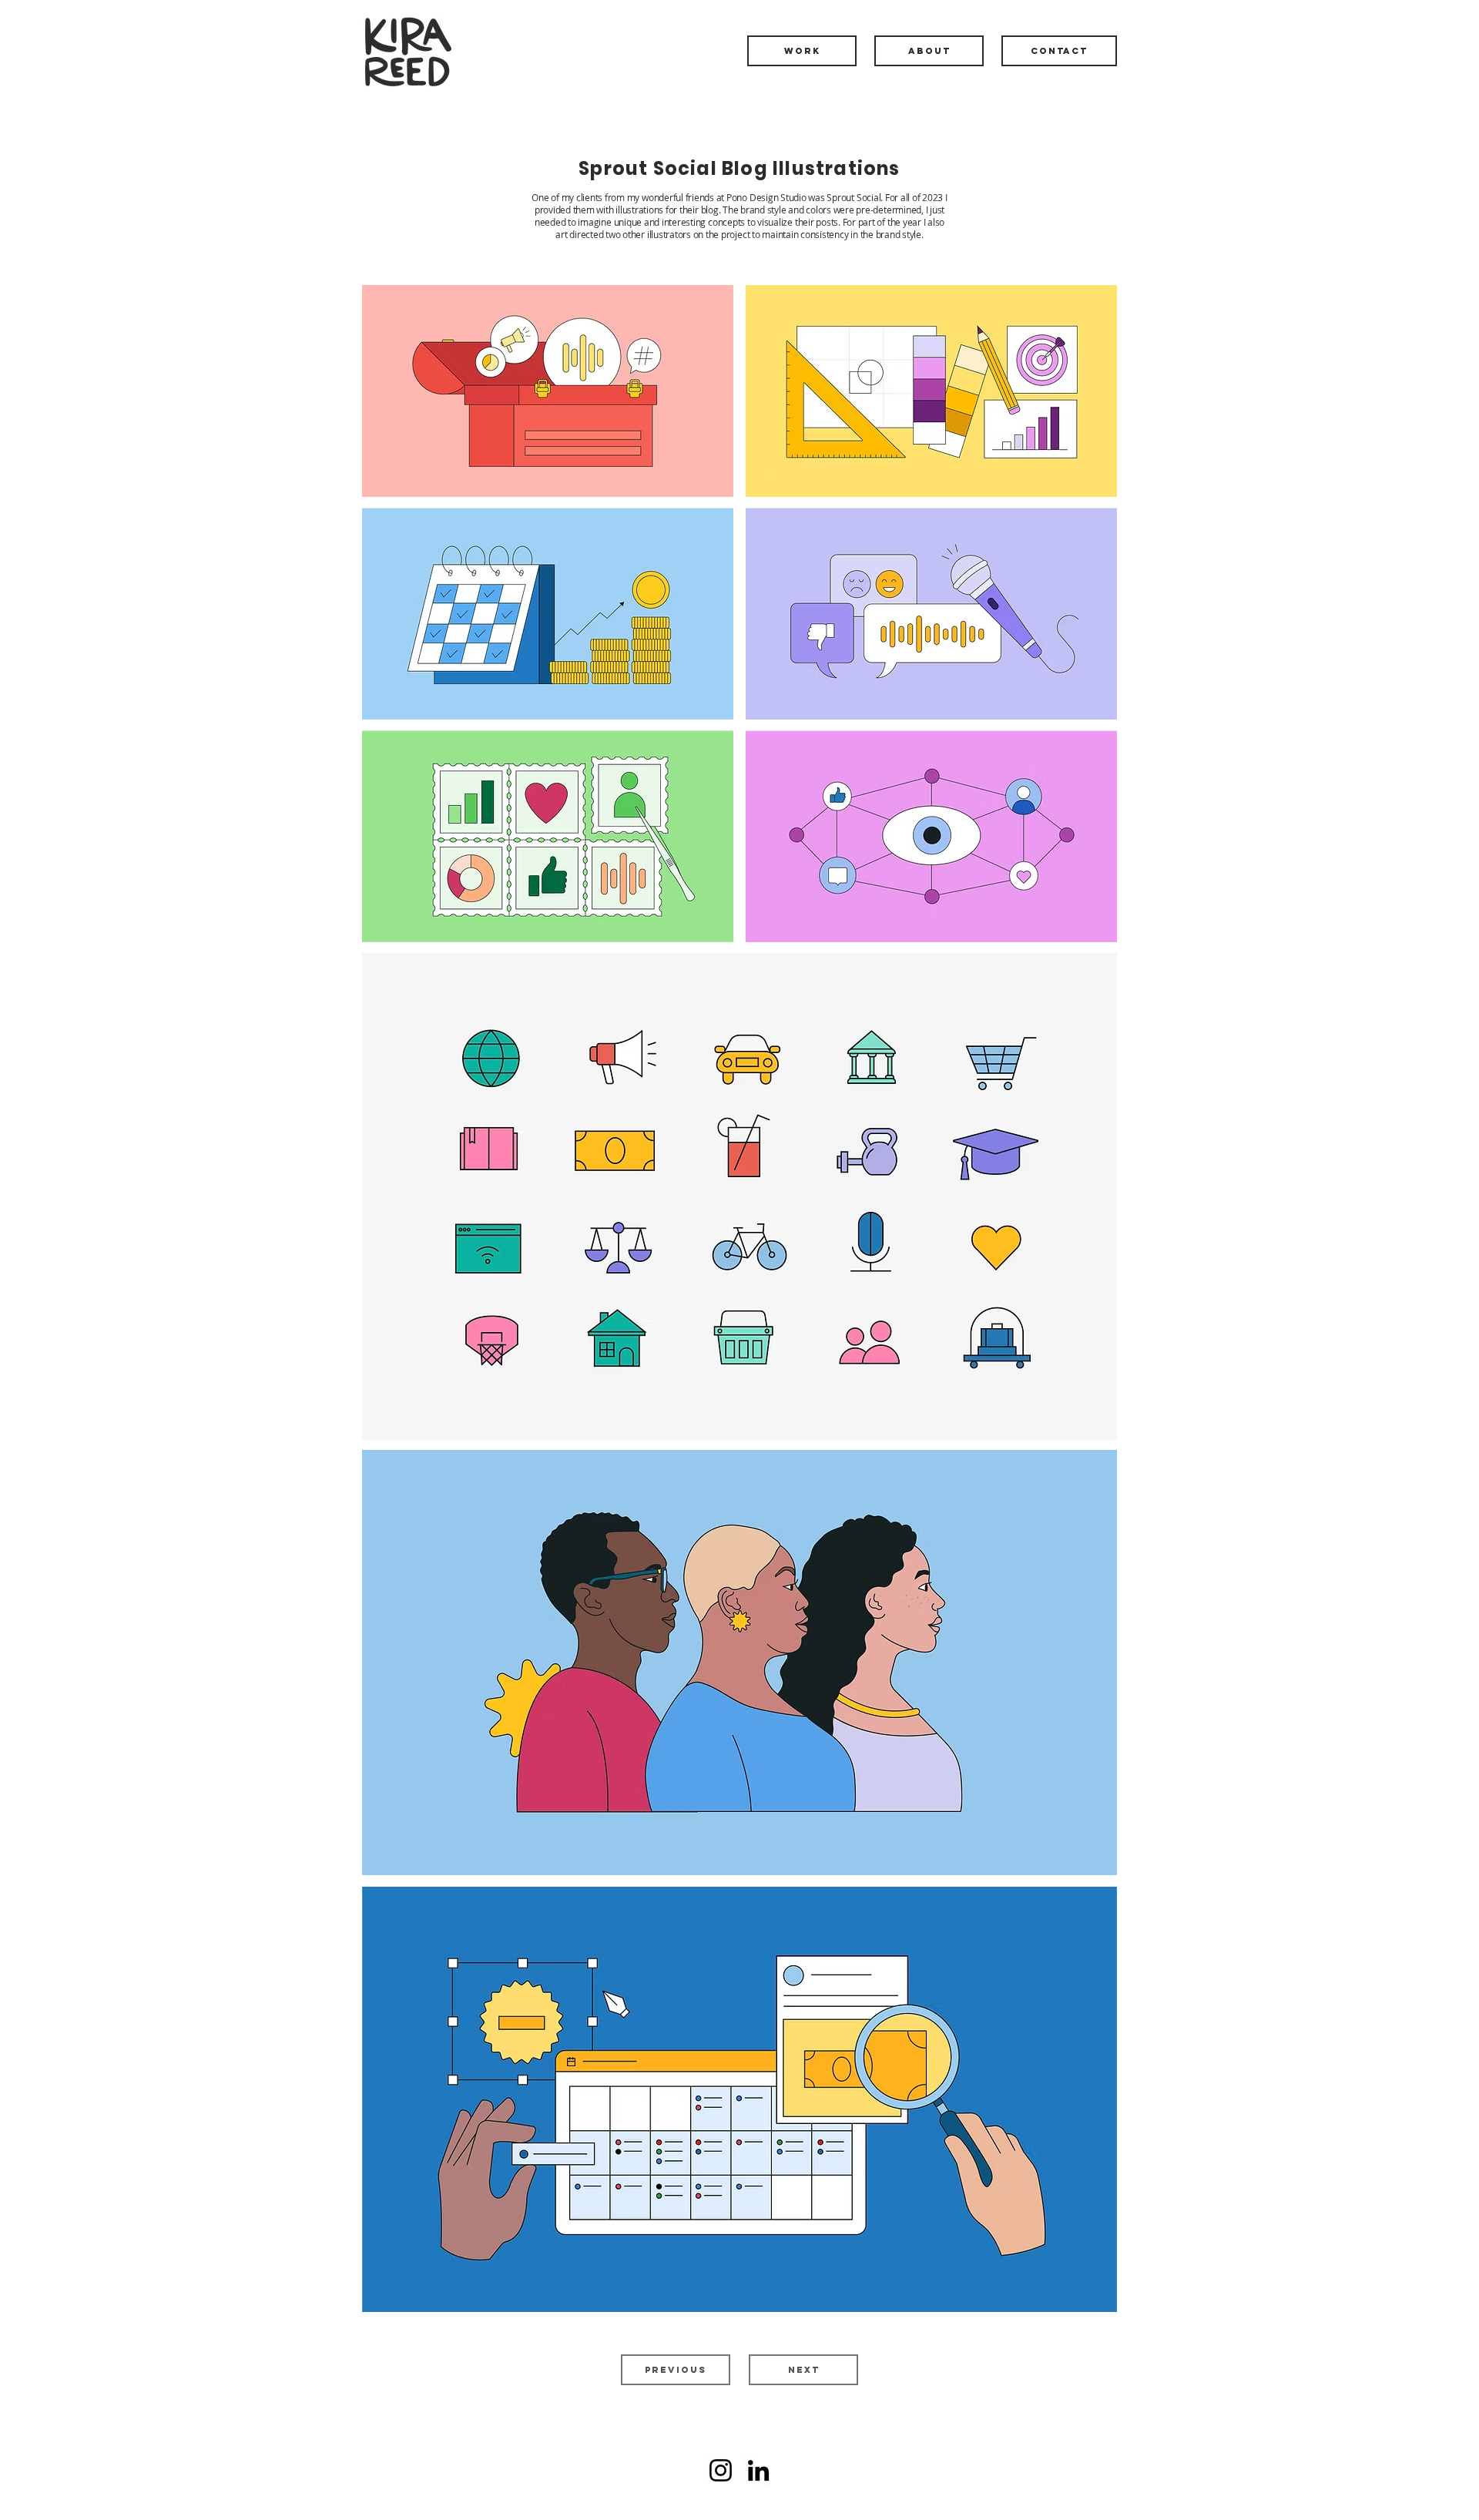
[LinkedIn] (758, 2470)
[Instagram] (721, 2470)
